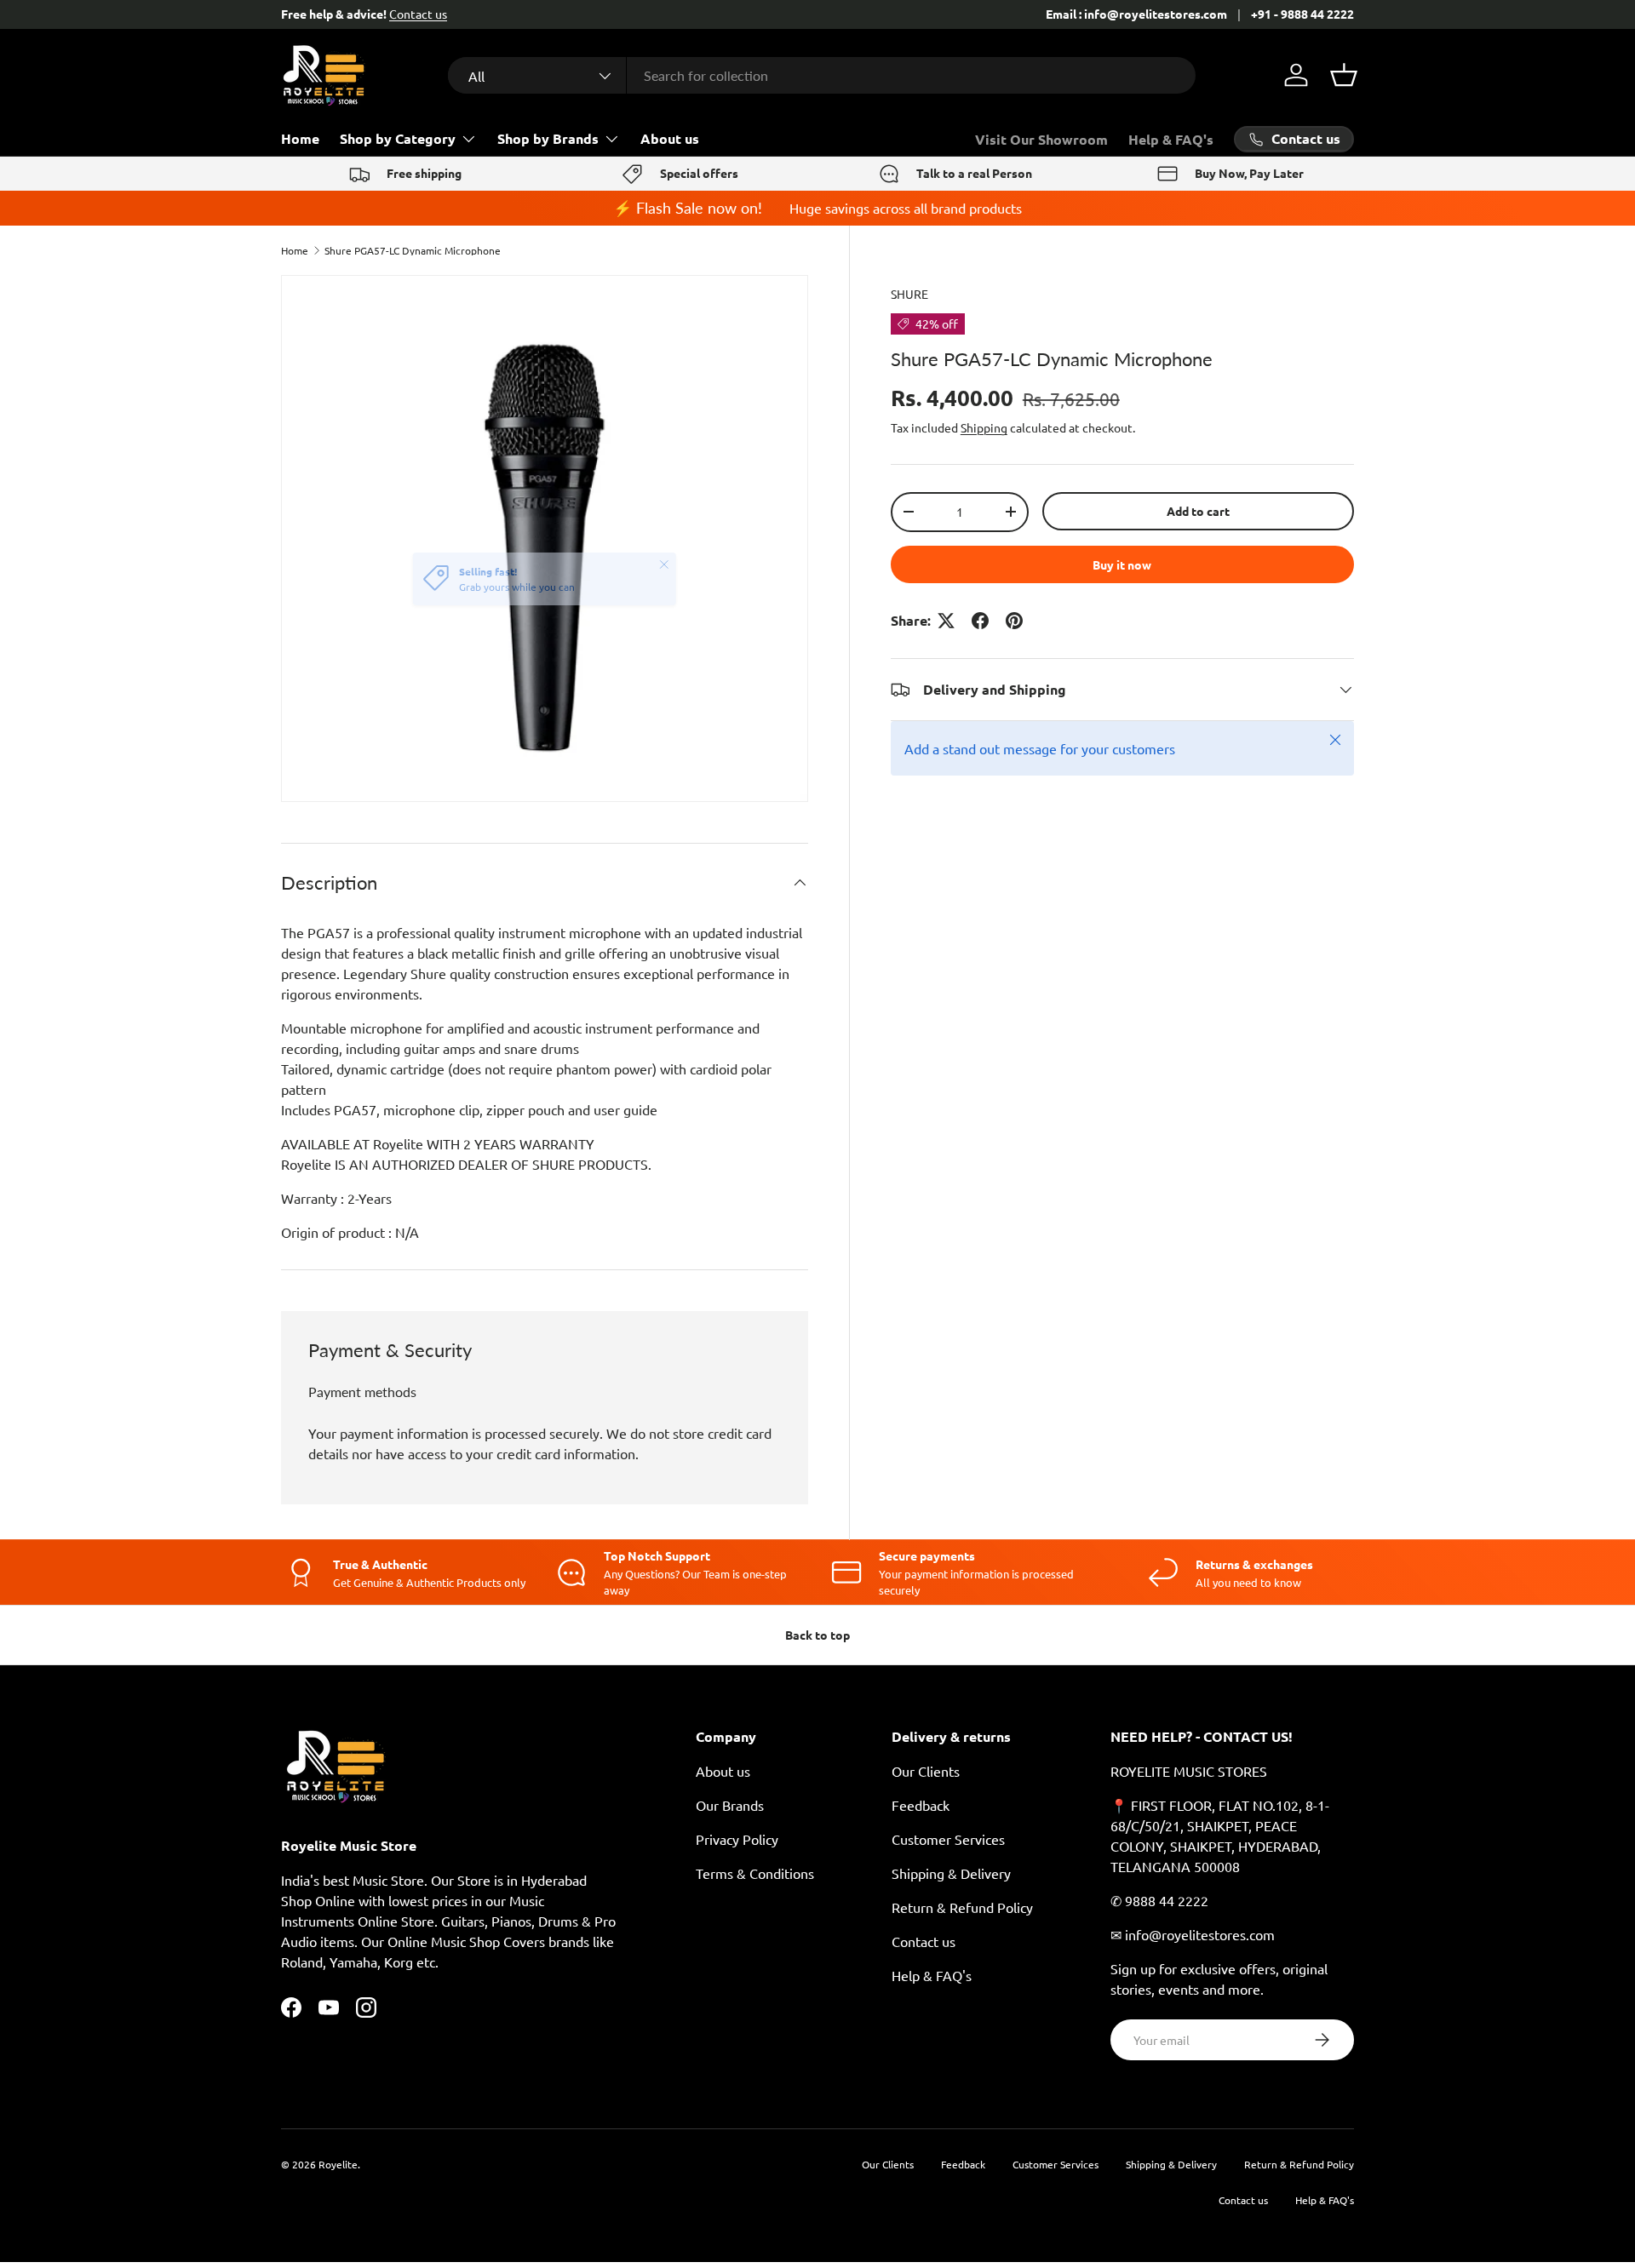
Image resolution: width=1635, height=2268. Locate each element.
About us (670, 138)
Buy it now (1122, 564)
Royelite (338, 2164)
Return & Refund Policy (962, 1907)
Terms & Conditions (755, 1873)
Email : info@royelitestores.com (1136, 14)
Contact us (418, 14)
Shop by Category (398, 138)
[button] (1344, 75)
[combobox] (822, 75)
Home (300, 138)
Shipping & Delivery (951, 1873)
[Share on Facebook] (980, 621)
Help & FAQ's (1171, 139)
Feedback (921, 1805)
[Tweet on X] (946, 621)
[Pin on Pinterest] (1014, 621)
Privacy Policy (737, 1839)
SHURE (909, 294)
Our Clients (926, 1771)
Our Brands (730, 1805)
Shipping (984, 427)
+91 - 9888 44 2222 (1302, 14)
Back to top (817, 1635)
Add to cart (1198, 511)
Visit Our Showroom (1041, 139)
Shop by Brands (548, 138)
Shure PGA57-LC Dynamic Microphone (413, 250)
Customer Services (948, 1839)
